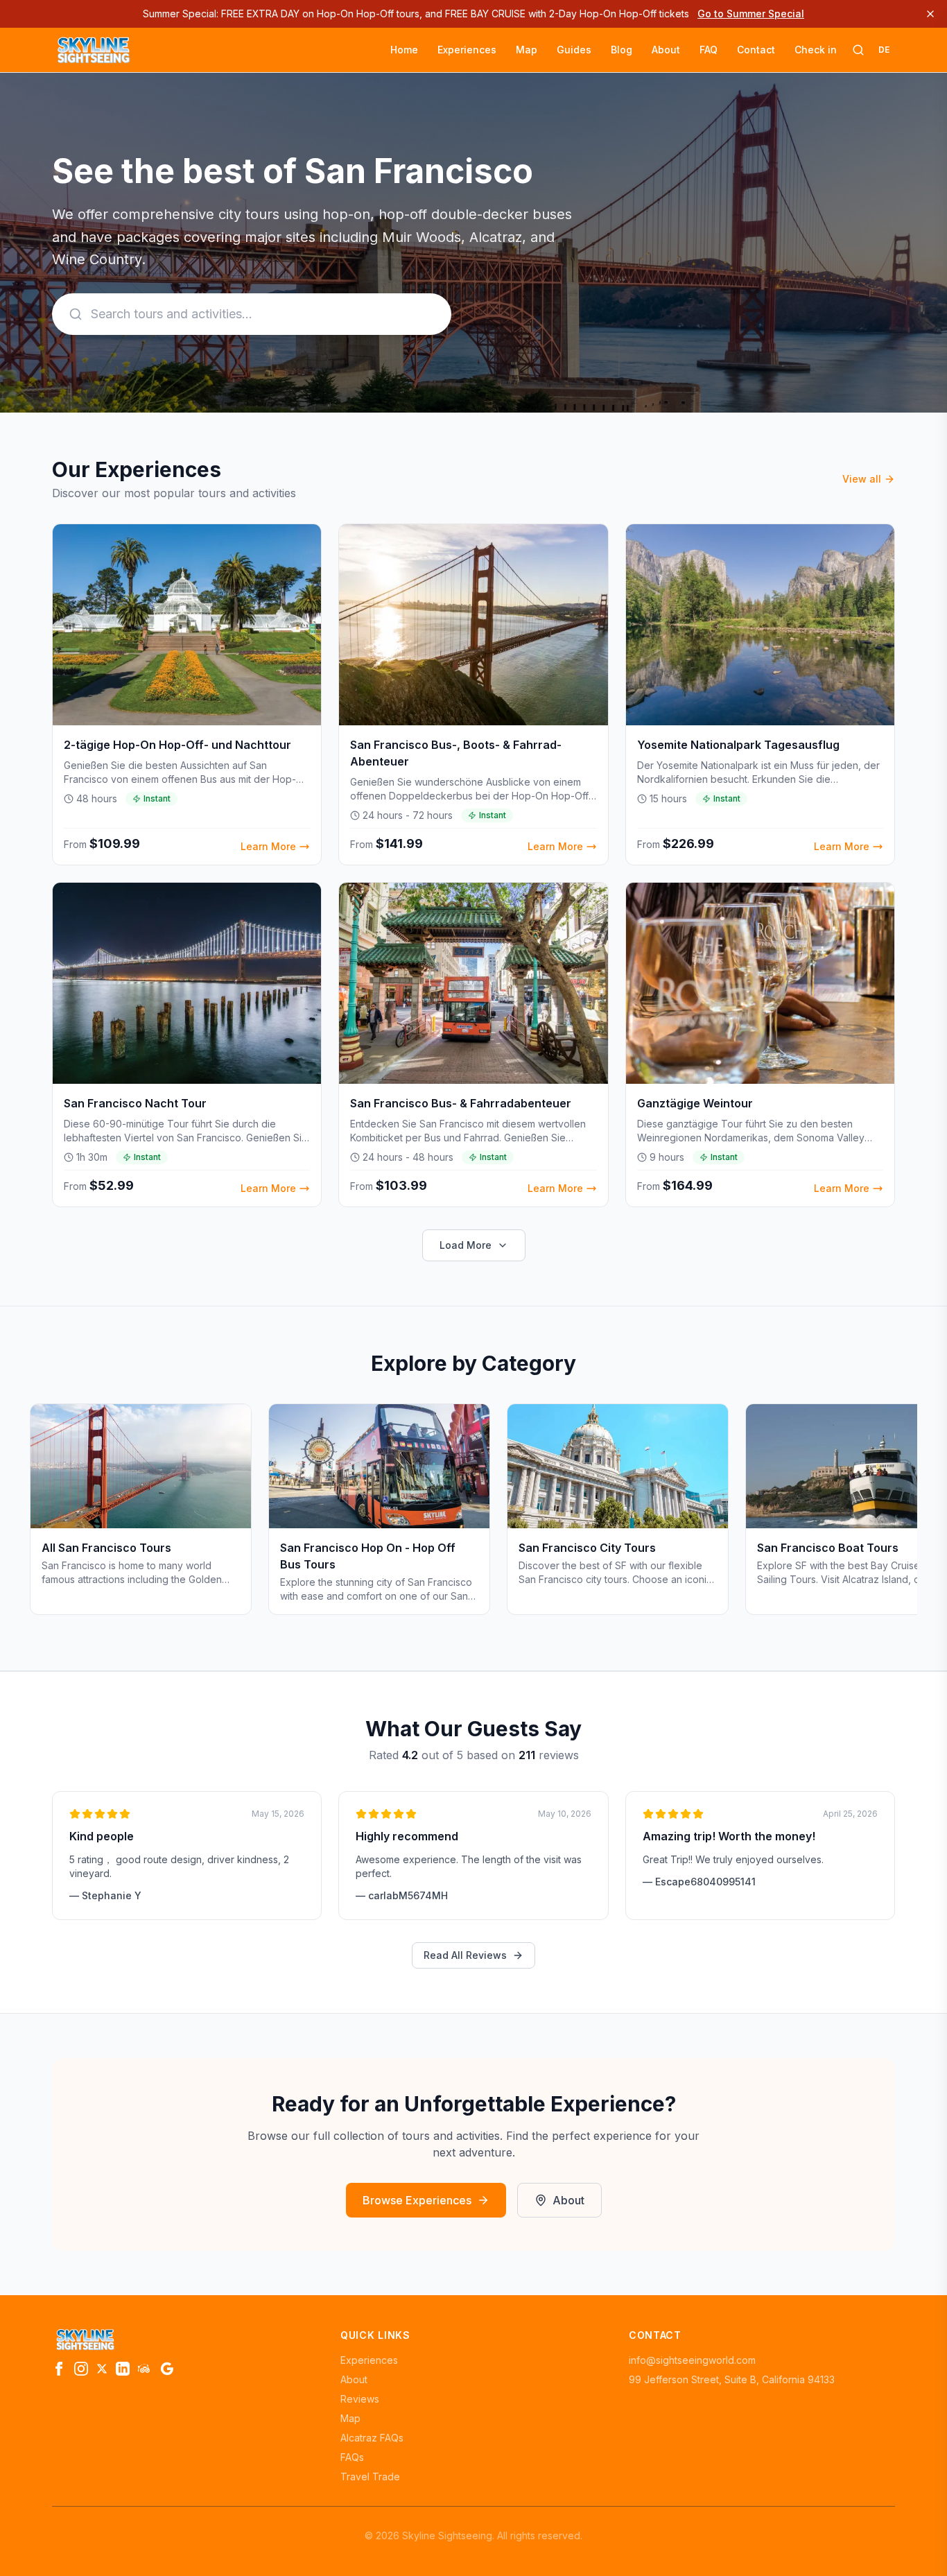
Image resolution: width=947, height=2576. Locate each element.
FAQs (352, 2457)
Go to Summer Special (751, 14)
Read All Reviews (465, 1955)
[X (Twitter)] (102, 2369)
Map (527, 50)
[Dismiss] (930, 14)
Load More (466, 1245)
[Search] (858, 50)
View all (862, 479)
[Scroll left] (52, 1515)
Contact (756, 50)
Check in (816, 50)
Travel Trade (370, 2476)
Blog (622, 50)
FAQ (709, 50)
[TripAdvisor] (145, 2369)
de (884, 50)
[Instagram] (81, 2369)
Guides (574, 50)
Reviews (360, 2399)
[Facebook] (59, 2369)
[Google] (167, 2369)
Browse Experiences (417, 2200)
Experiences (467, 50)
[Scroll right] (895, 1515)
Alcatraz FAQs (372, 2438)
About (666, 50)
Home (404, 50)
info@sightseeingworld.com (692, 2360)
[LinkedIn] (123, 2369)
